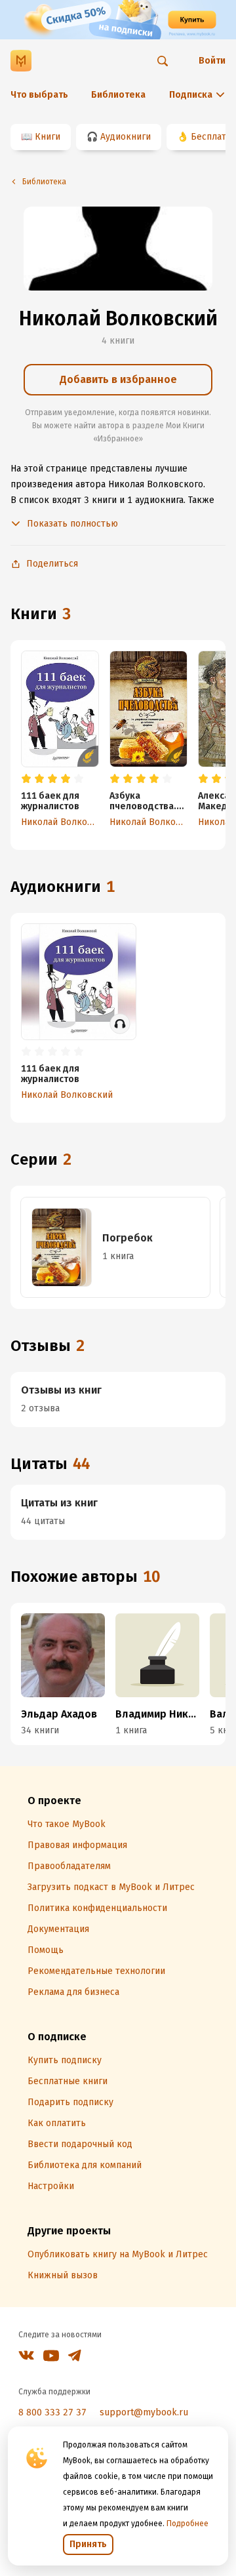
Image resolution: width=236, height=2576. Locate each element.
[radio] (26, 779)
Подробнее (187, 2524)
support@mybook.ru (144, 2412)
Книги (48, 137)
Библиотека (118, 95)
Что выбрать (39, 95)
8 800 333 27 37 (52, 2412)
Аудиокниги (126, 137)
